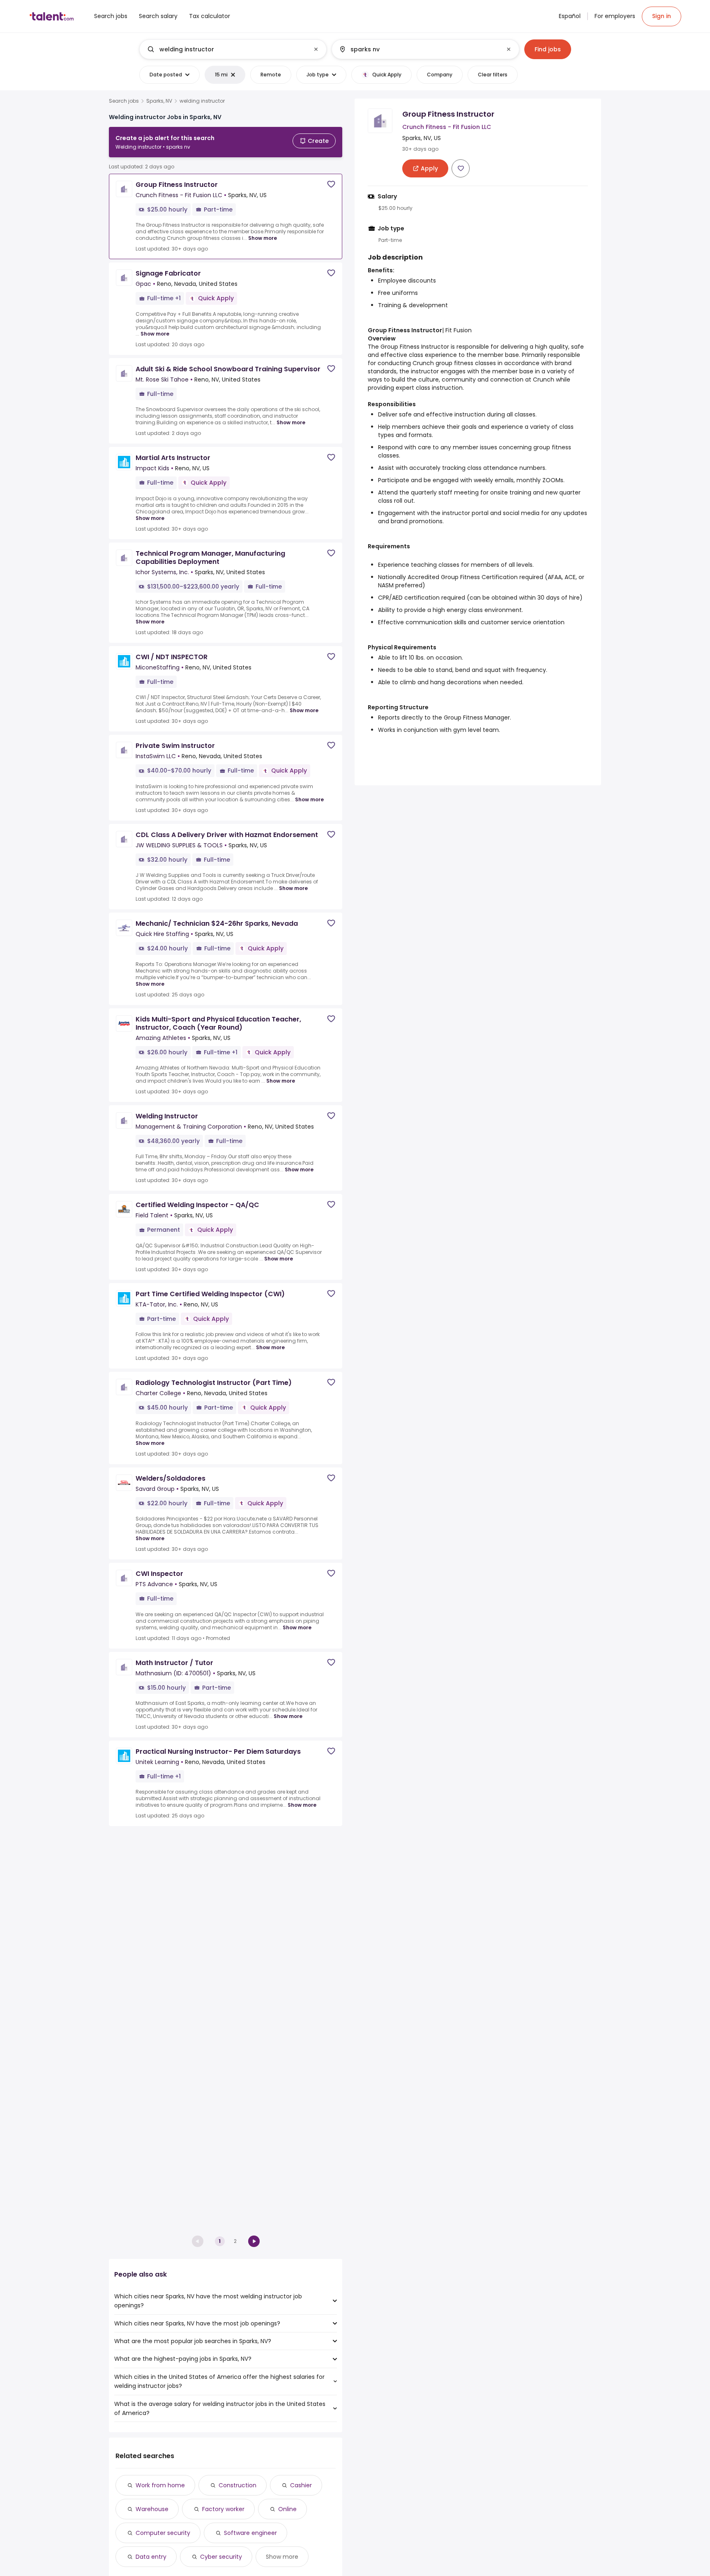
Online (287, 2509)
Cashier (301, 2485)
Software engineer (250, 2533)
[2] (254, 2241)
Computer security (163, 2533)
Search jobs (124, 101)
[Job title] (226, 49)
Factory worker (223, 2509)
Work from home (160, 2485)
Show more (263, 238)
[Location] (418, 49)
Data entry (151, 2557)
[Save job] (331, 184)
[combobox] (233, 49)
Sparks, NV (159, 101)
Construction (237, 2485)
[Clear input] (316, 49)
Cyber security (221, 2557)
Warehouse (152, 2509)
